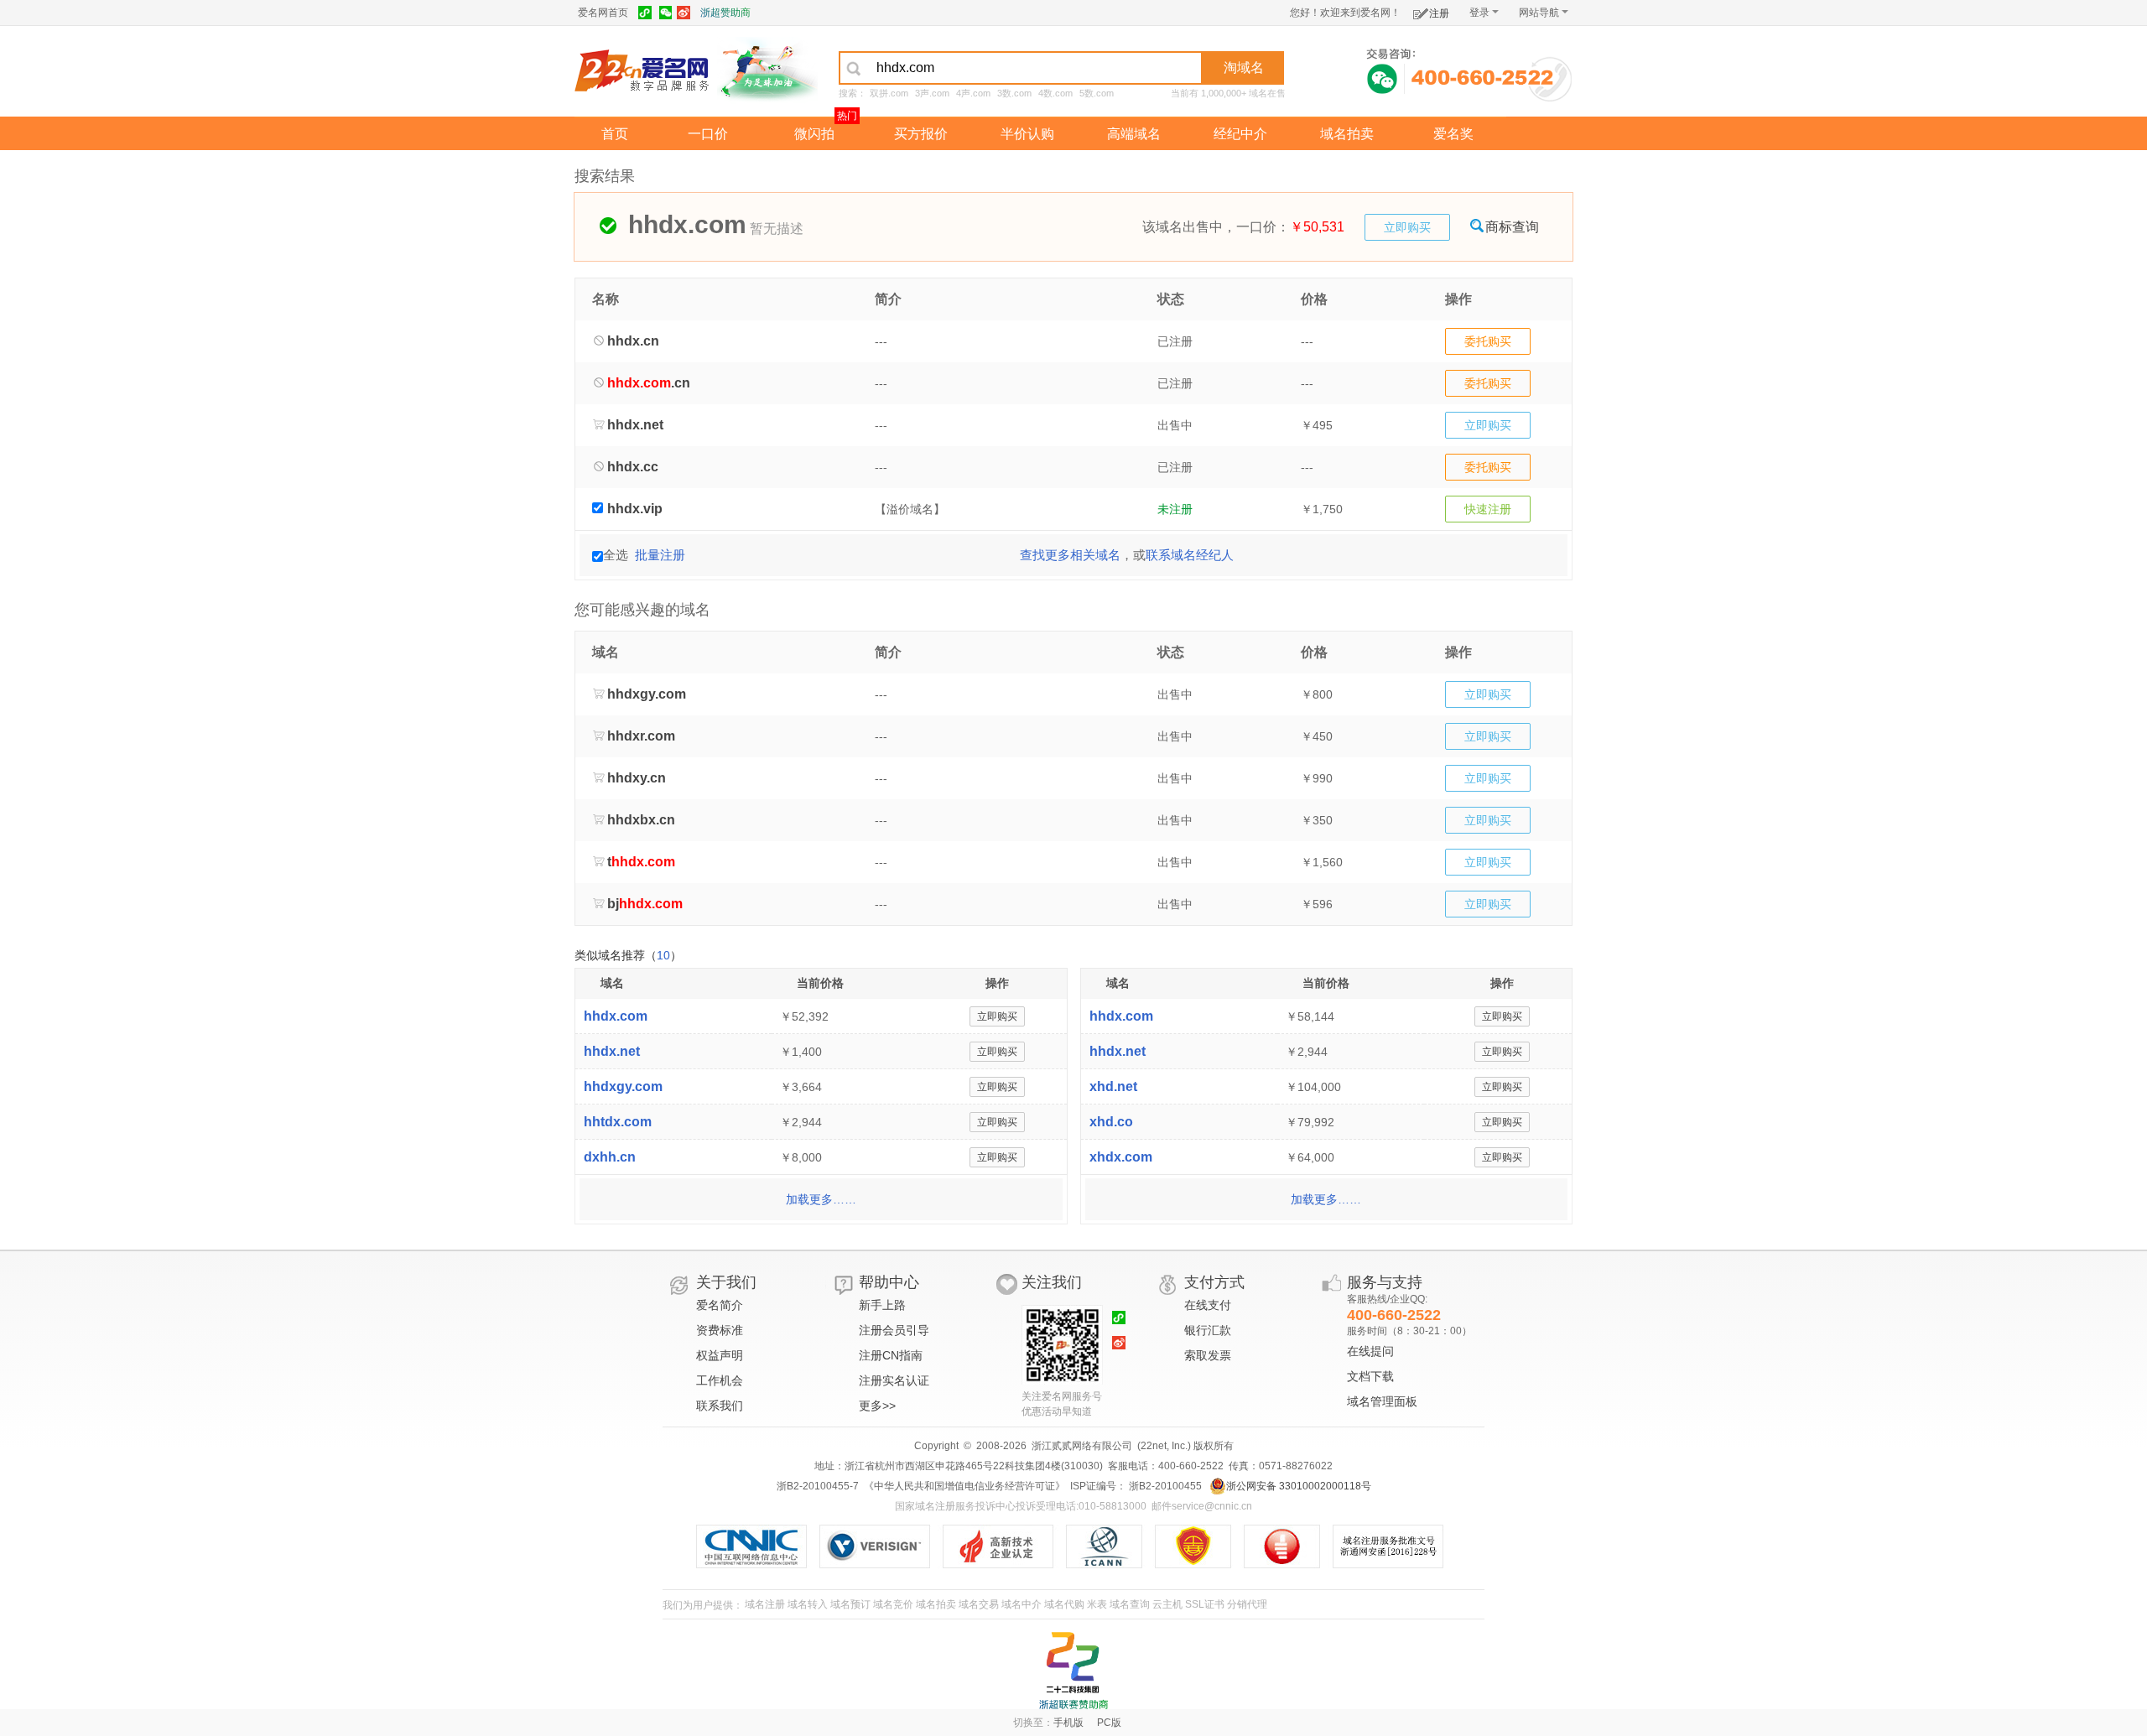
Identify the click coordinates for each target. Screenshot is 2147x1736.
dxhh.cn (610, 1157)
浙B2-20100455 (1164, 1486)
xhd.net (1113, 1086)
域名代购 (1064, 1604)
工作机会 (720, 1380)
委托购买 (1488, 341)
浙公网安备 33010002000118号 (1299, 1486)
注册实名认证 (894, 1380)
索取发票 (1208, 1355)
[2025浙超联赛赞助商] (1073, 1671)
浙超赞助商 (725, 13)
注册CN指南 (891, 1355)
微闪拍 (814, 134)
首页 (615, 134)
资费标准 (720, 1330)
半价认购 (1027, 134)
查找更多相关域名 (1070, 555)
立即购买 (1407, 227)
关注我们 (1052, 1282)
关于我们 (726, 1282)
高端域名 (1134, 134)
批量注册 (660, 555)
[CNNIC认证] (758, 1546)
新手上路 (882, 1305)
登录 (1479, 13)
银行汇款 (1208, 1330)
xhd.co (1111, 1122)
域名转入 (808, 1604)
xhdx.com (1121, 1157)
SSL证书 (1205, 1604)
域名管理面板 (1382, 1401)
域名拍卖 (1347, 134)
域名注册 (765, 1604)
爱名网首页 (603, 13)
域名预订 (850, 1604)
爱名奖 (1453, 134)
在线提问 (1370, 1351)
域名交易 (979, 1604)
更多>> (877, 1406)
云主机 (1167, 1604)
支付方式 (1214, 1282)
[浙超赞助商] (767, 70)
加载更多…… (821, 1199)
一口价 (708, 134)
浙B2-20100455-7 (818, 1486)
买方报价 (921, 134)
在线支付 (1208, 1305)
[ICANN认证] (1111, 1546)
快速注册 (1488, 509)
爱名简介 (720, 1305)
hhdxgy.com (623, 1086)
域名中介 (1022, 1604)
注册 (1439, 13)
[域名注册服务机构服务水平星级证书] (1290, 1546)
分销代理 (1247, 1604)
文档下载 (1370, 1376)
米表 (1097, 1604)
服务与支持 (1385, 1282)
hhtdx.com (618, 1122)
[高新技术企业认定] (1004, 1546)
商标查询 (1512, 227)
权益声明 (720, 1355)
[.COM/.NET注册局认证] (881, 1546)
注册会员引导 (894, 1330)
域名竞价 (893, 1604)
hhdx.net (612, 1051)
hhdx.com (616, 1016)
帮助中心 (889, 1282)
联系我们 (720, 1406)
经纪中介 (1240, 134)
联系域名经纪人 (1190, 555)
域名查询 (1130, 1604)
